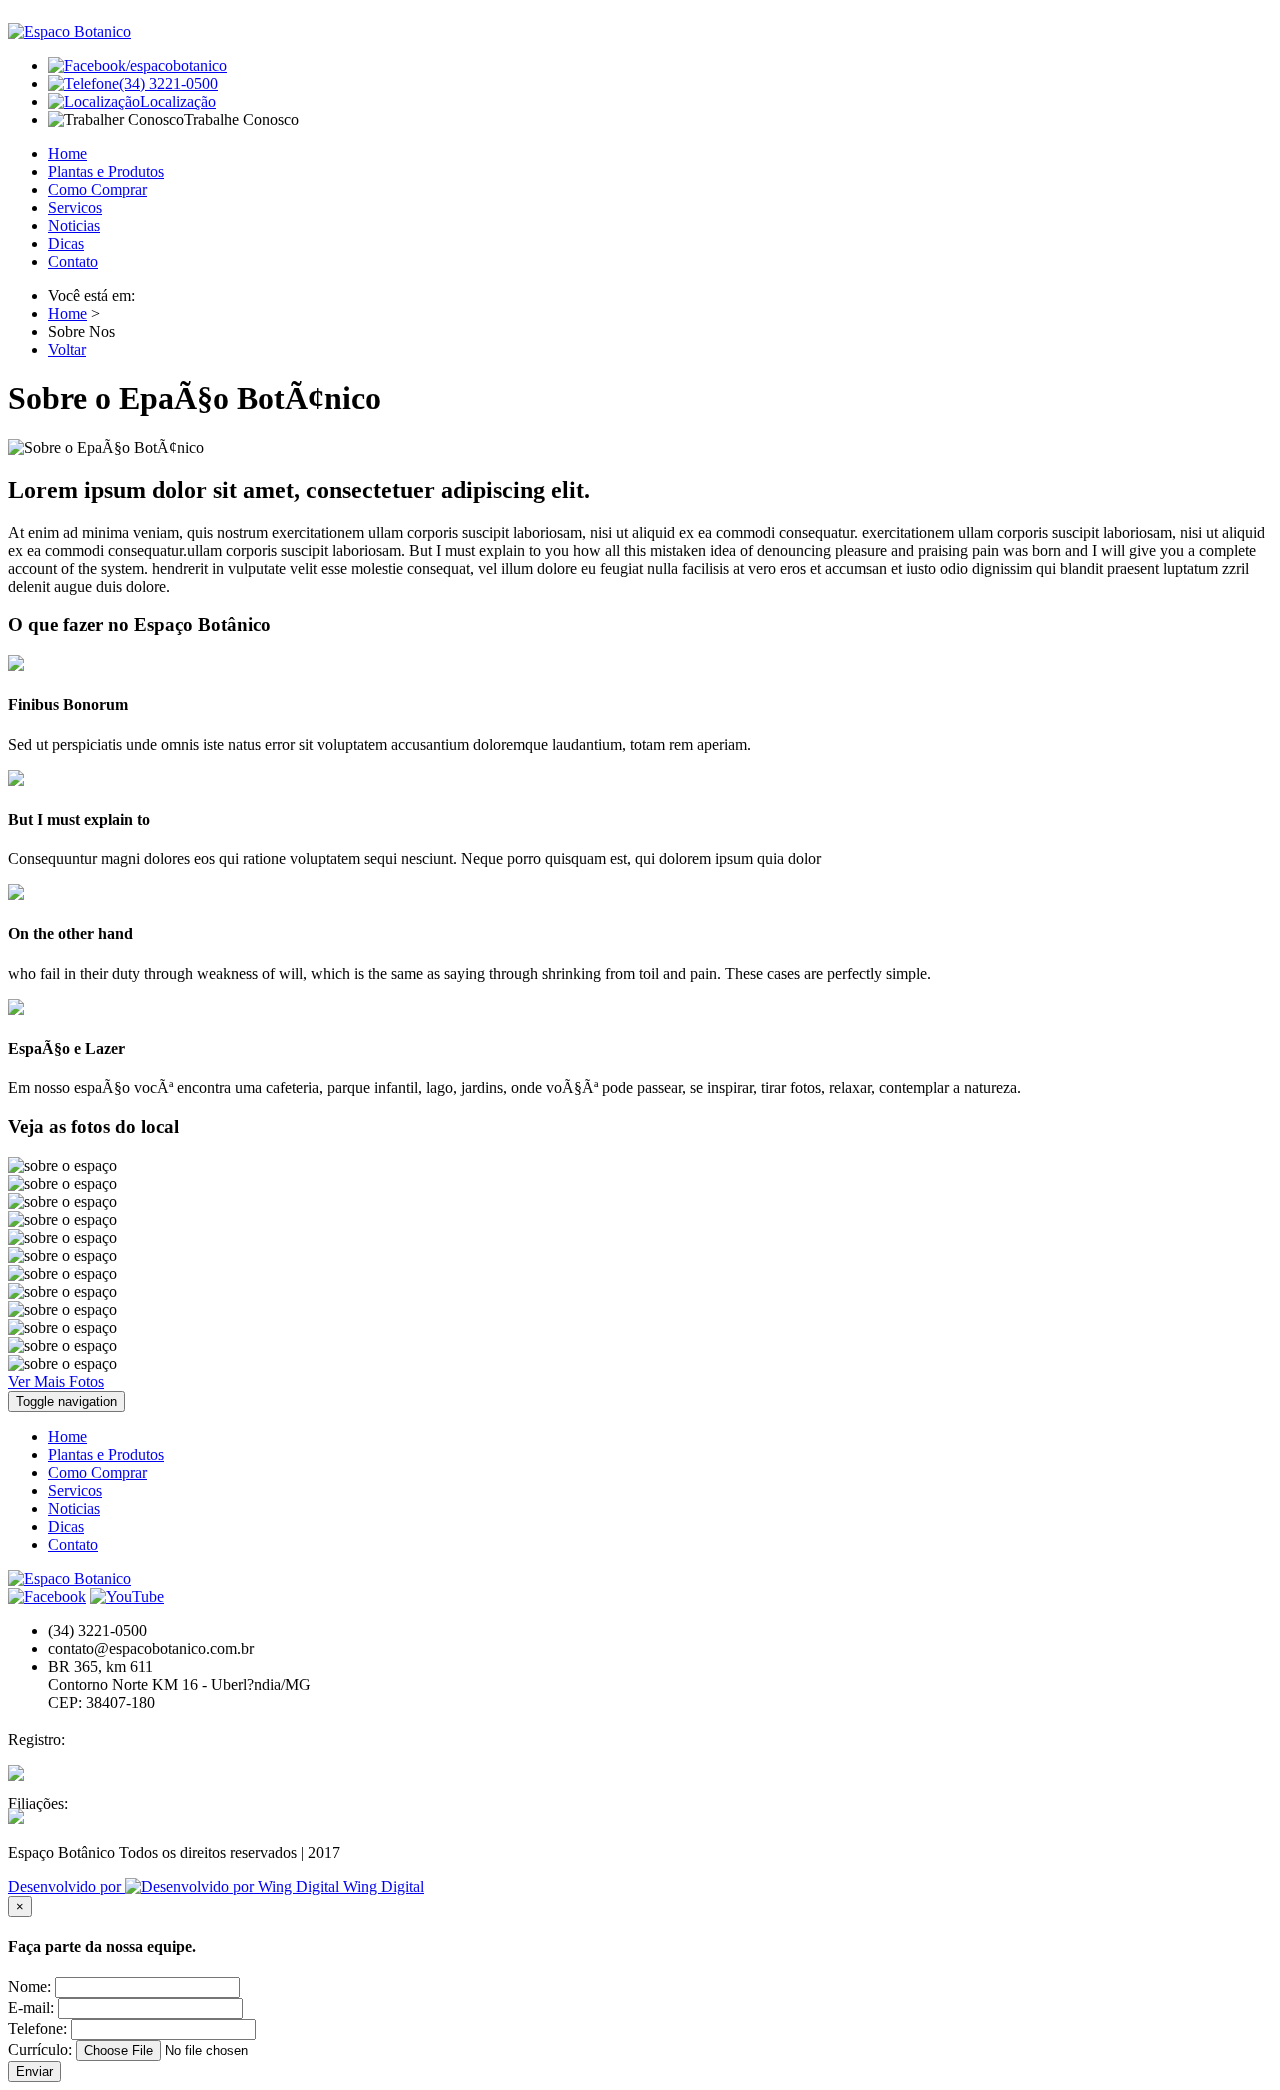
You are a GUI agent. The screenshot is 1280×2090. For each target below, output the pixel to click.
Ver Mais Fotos (56, 1381)
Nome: (29, 1986)
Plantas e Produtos (106, 171)
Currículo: (40, 2049)
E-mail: (31, 2007)
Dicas (66, 243)
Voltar (67, 349)
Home (67, 153)
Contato (73, 261)
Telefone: (37, 2028)
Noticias (74, 225)
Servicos (75, 207)
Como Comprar (97, 189)
